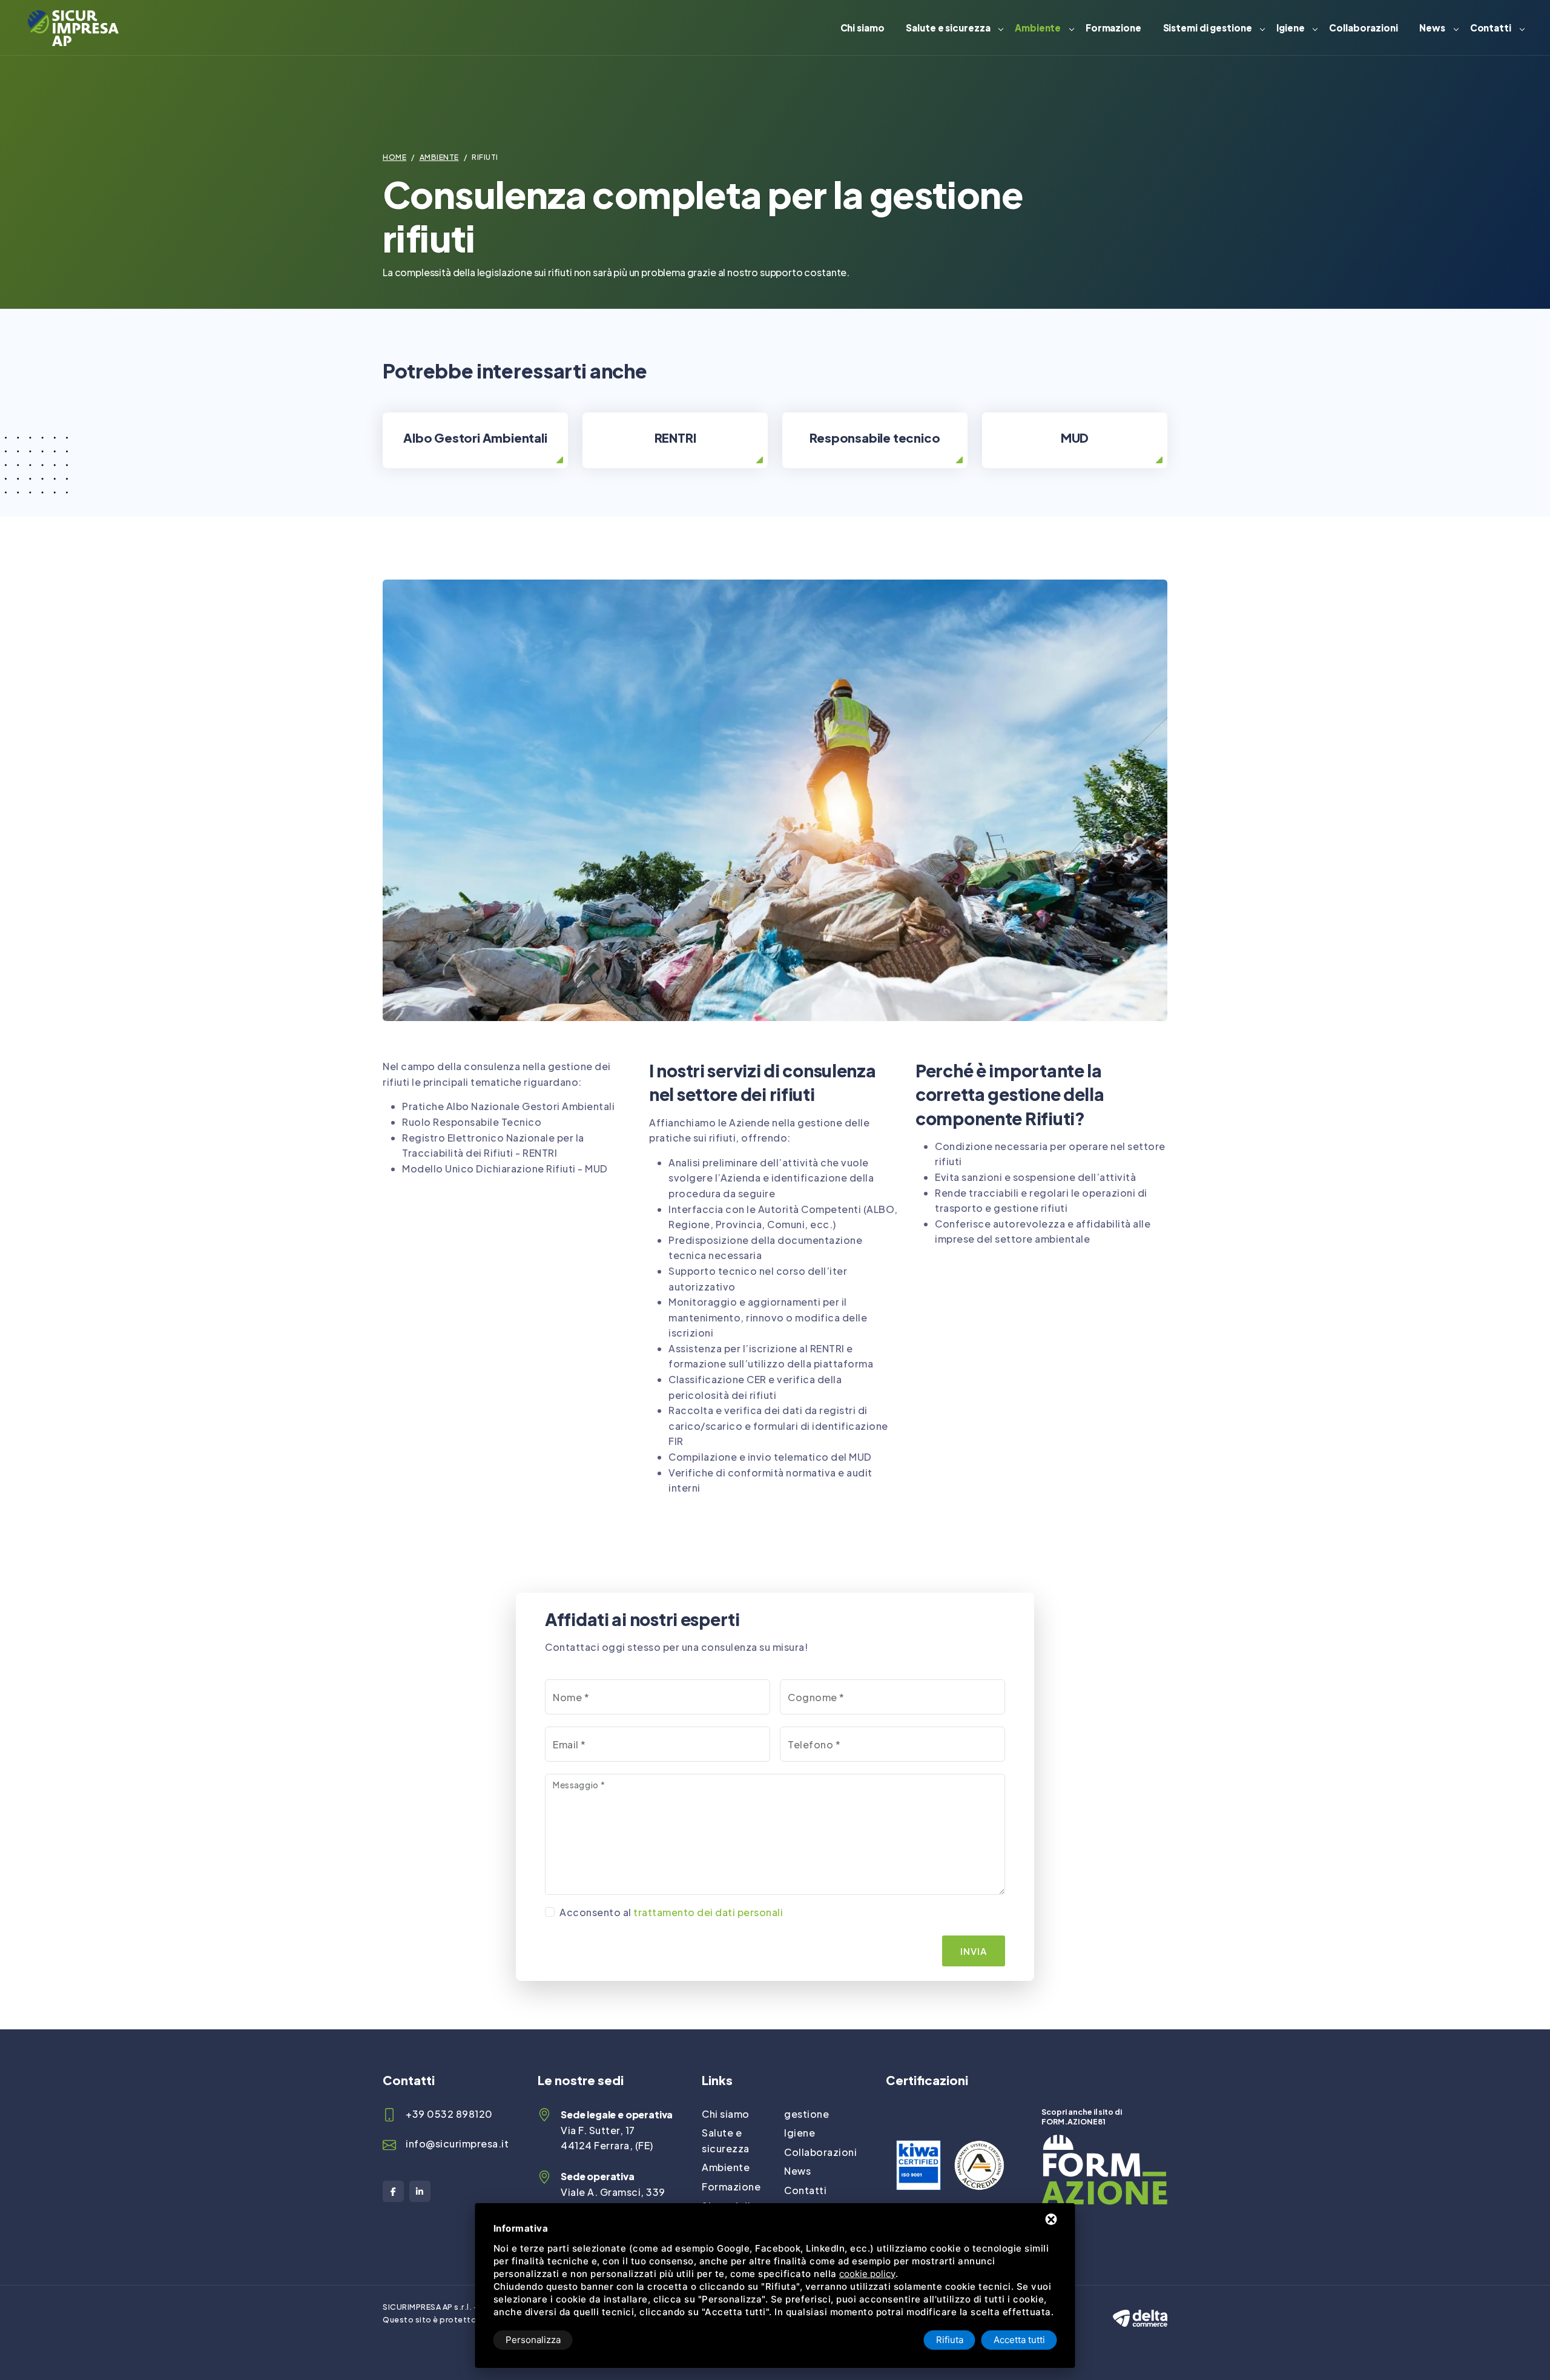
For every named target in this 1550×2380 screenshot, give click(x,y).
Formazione (1113, 28)
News (1432, 28)
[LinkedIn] (420, 2191)
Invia (974, 1951)
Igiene (1290, 28)
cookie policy (867, 2274)
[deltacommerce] (1140, 2308)
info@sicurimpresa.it (457, 2144)
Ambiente (1038, 28)
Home (394, 157)
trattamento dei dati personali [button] (708, 1912)
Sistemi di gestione (1208, 28)
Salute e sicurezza (948, 28)
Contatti (1491, 28)
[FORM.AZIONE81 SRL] (1104, 2142)
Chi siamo (862, 28)
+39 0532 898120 (449, 2114)
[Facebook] (393, 2191)
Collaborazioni (1364, 28)
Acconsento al (671, 1912)
